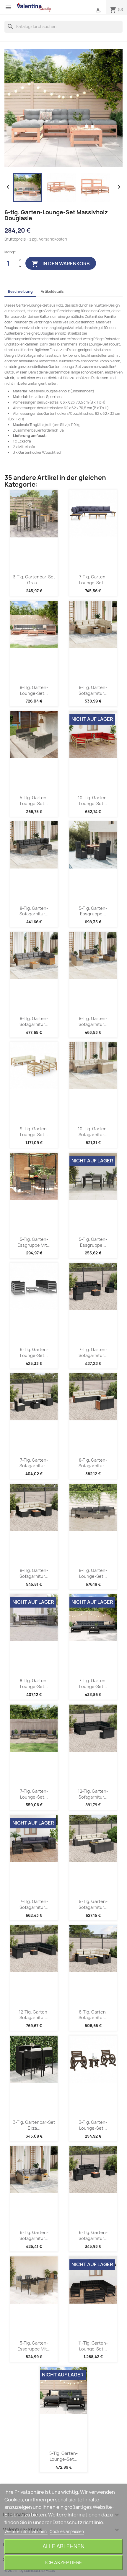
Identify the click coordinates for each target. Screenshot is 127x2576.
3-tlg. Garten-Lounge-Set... (93, 2125)
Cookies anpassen (67, 2531)
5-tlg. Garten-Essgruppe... (93, 911)
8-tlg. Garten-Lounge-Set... (34, 690)
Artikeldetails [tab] (52, 291)
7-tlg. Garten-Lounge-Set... (93, 580)
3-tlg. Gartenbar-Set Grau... (34, 580)
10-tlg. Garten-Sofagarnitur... (93, 1132)
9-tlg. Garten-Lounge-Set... (34, 1132)
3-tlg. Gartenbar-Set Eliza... (34, 2125)
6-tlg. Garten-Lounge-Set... (34, 1352)
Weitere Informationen (26, 2531)
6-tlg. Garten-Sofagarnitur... (93, 2015)
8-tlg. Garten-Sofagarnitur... (93, 690)
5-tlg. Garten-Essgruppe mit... (34, 1242)
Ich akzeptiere (64, 2562)
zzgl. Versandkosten (48, 239)
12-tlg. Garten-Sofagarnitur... (93, 1794)
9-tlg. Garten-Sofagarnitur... (93, 1904)
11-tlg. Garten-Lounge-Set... (93, 2346)
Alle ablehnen (63, 2546)
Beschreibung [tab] (20, 291)
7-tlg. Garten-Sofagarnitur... (93, 1352)
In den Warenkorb (61, 264)
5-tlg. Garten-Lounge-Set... (34, 801)
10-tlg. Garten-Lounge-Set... (93, 801)
